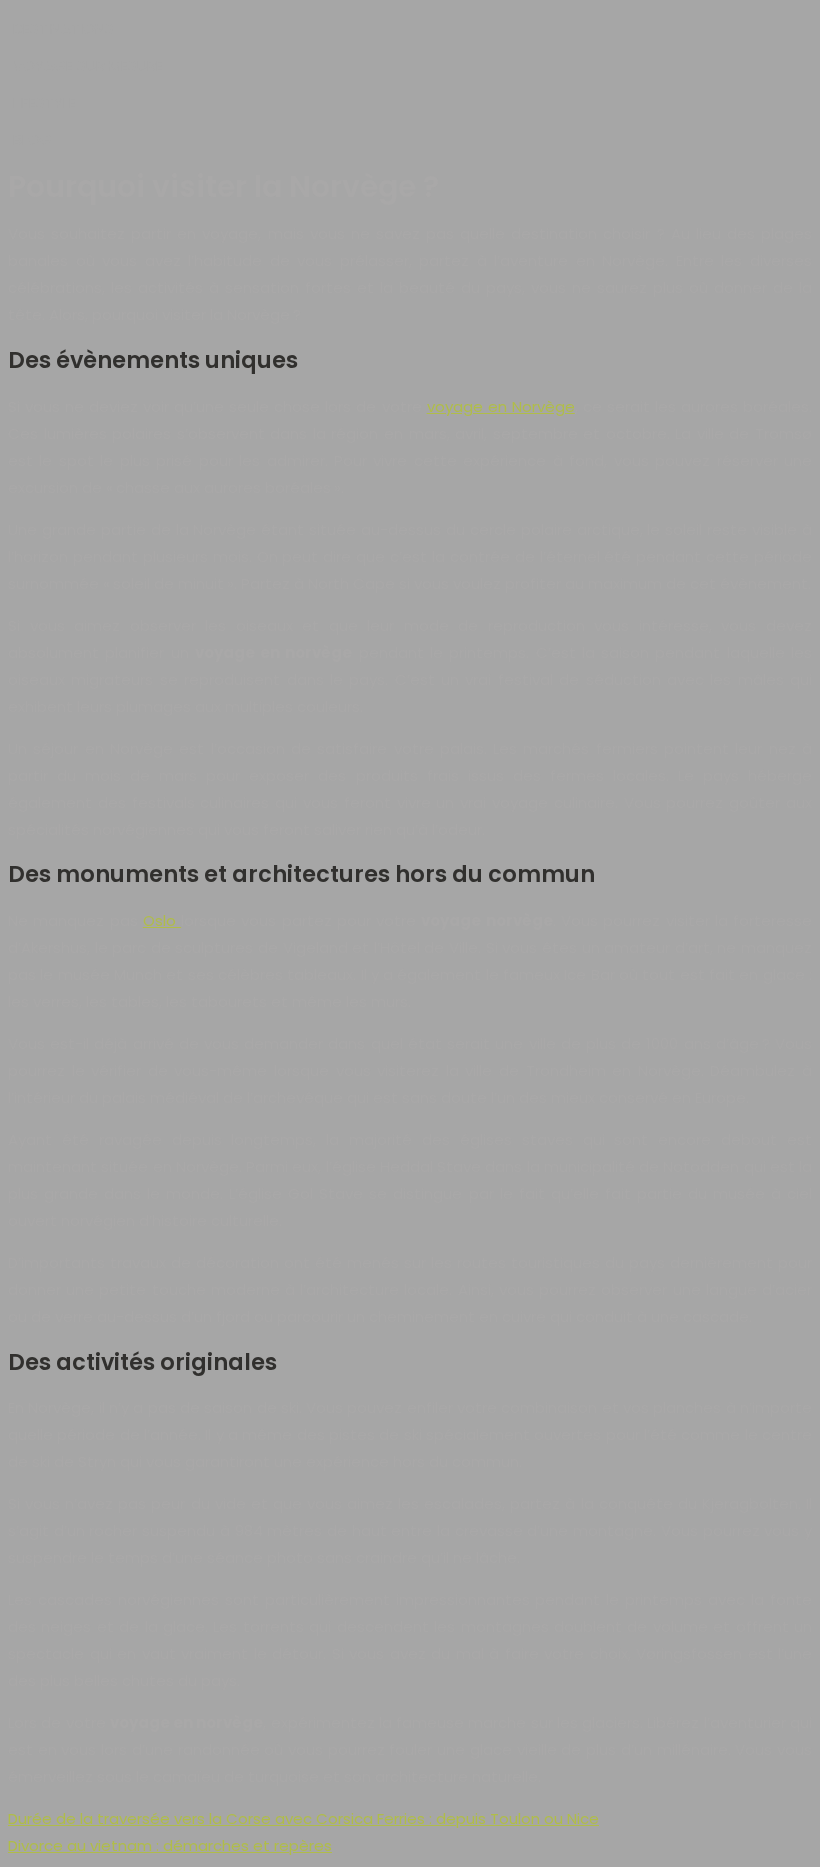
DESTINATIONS (63, 28)
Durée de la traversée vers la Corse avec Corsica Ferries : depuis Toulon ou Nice (303, 1818)
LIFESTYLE (44, 102)
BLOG (32, 139)
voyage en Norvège (501, 406)
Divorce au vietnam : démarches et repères (170, 1845)
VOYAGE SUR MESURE (88, 65)
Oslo (162, 920)
